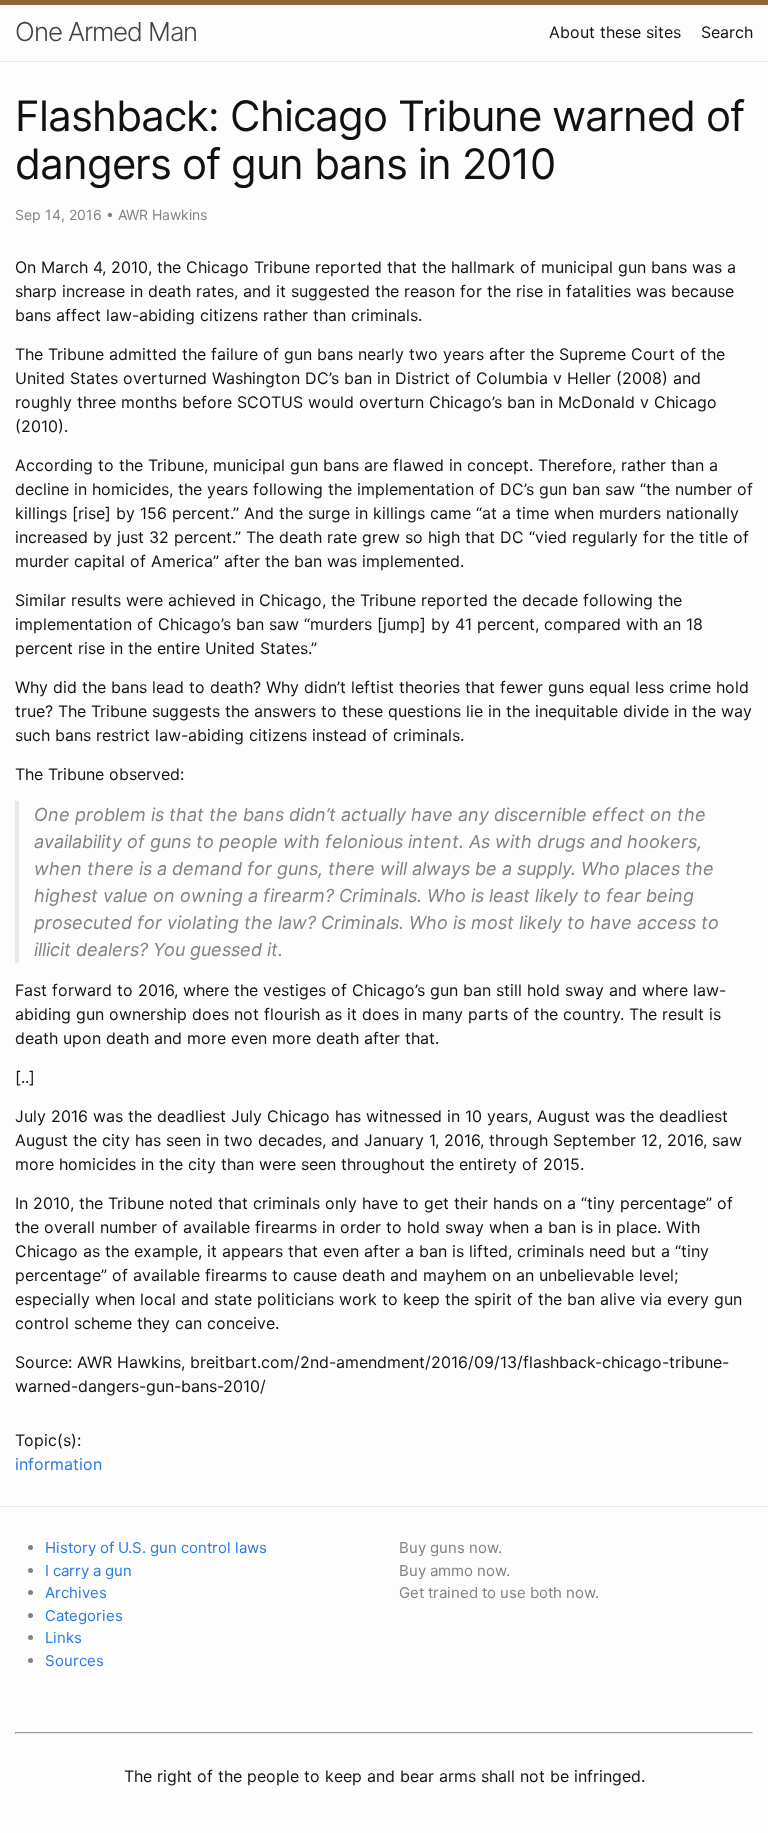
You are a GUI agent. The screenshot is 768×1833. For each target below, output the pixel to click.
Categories (84, 1615)
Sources (74, 1660)
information (58, 1464)
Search (727, 32)
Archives (76, 1592)
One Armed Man (106, 31)
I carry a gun (88, 1570)
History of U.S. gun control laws (156, 1547)
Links (63, 1637)
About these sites (615, 32)
